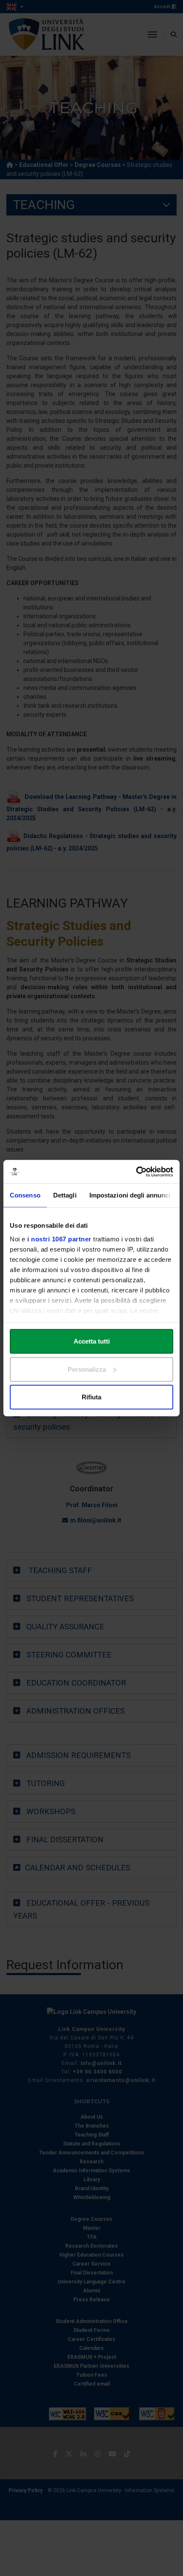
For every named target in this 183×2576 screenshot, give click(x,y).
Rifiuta (91, 1397)
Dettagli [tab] (65, 1195)
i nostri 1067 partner (59, 1239)
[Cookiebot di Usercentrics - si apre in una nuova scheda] (136, 1172)
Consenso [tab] (25, 1195)
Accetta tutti (92, 1341)
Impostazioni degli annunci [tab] (130, 1195)
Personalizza (87, 1369)
